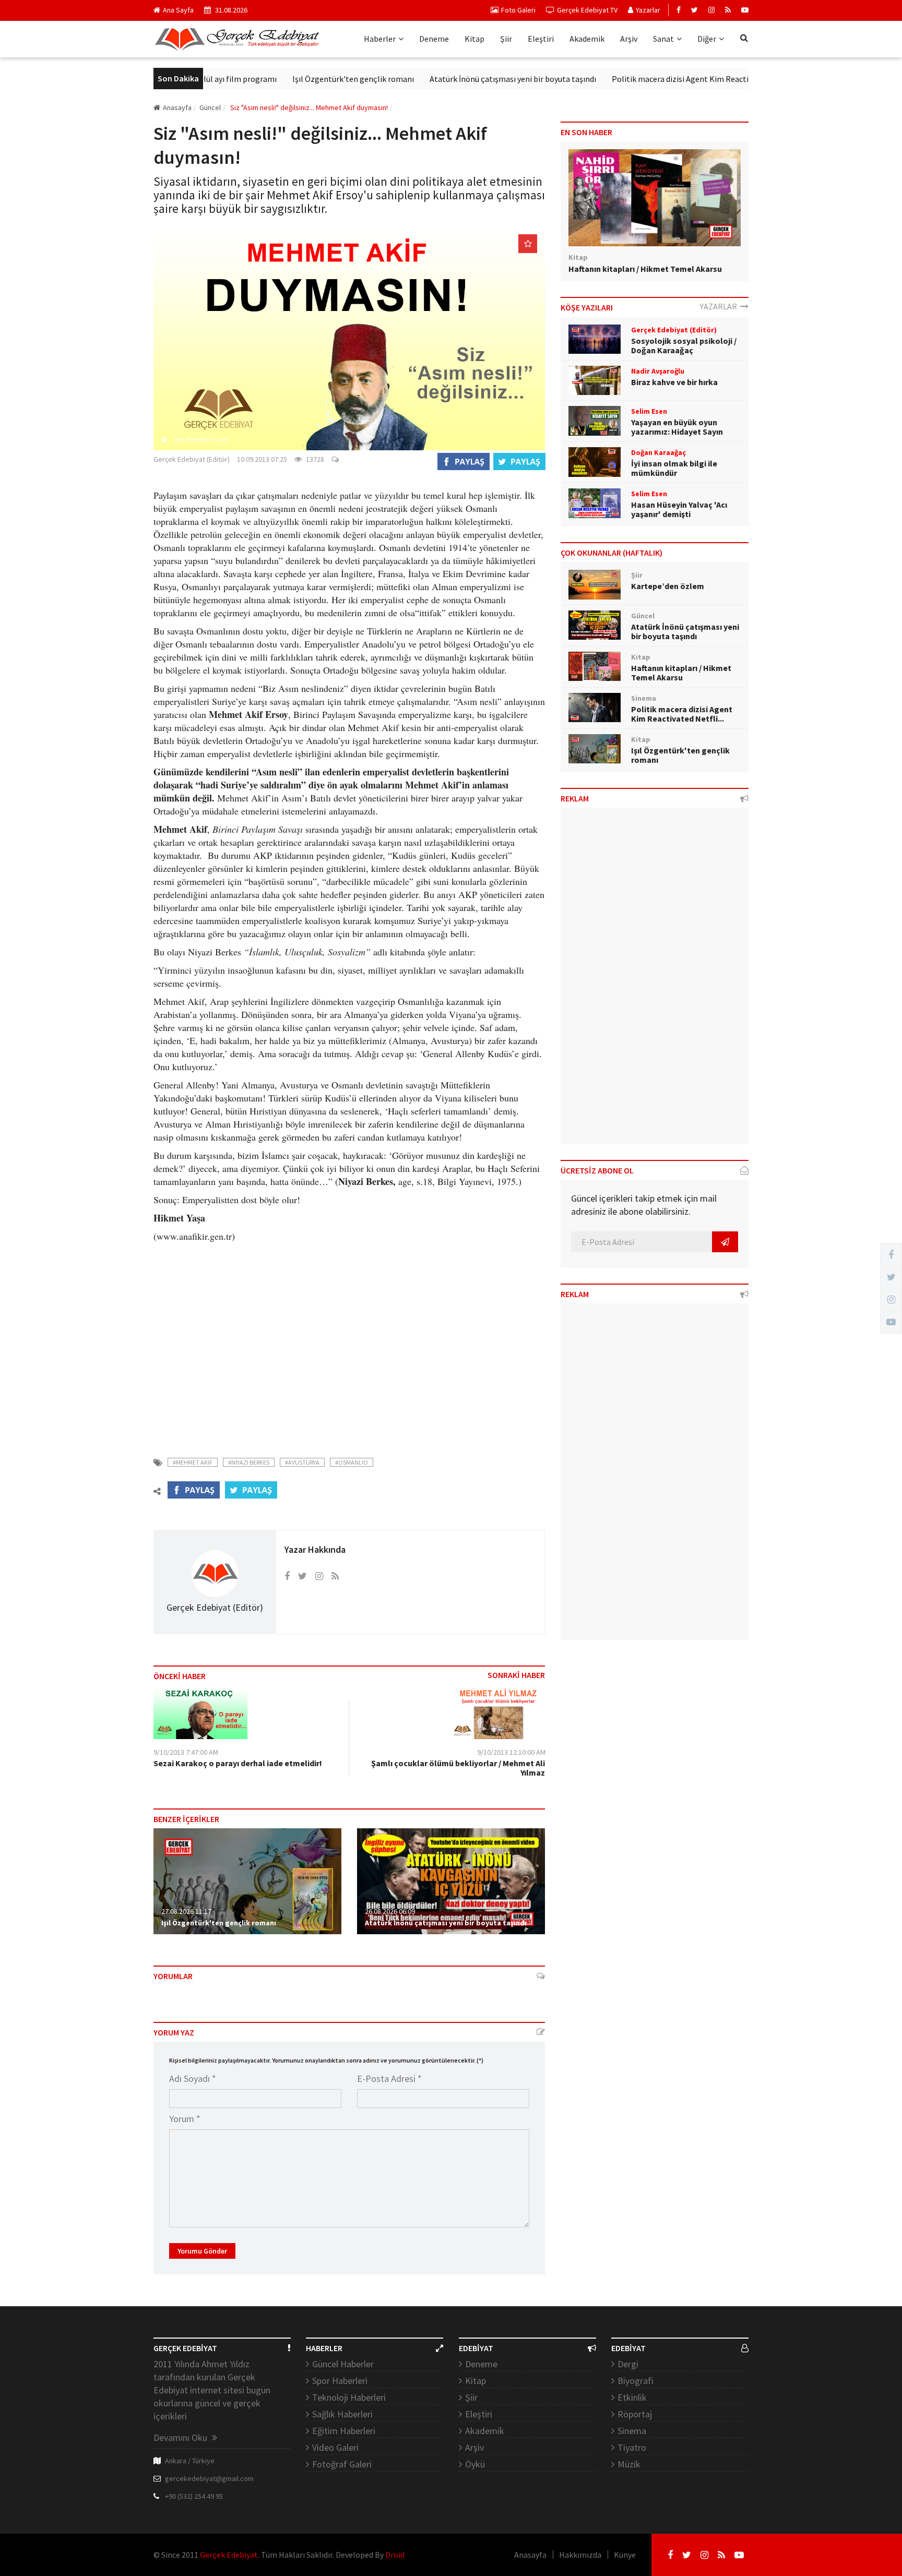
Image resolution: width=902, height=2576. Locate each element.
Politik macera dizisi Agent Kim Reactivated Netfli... (682, 714)
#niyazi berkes (249, 1462)
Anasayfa (177, 107)
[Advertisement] (349, 1352)
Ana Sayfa (178, 10)
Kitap (474, 39)
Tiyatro (632, 2447)
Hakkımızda (580, 2555)
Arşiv (629, 39)
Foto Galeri (518, 10)
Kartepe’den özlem (668, 586)
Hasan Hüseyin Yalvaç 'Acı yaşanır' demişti (679, 509)
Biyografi (636, 2381)
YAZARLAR (720, 306)
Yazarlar (648, 10)
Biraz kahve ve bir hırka (674, 382)
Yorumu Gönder (202, 2251)
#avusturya (302, 1462)
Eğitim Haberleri (344, 2431)
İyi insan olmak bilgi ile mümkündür (674, 468)
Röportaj (635, 2414)
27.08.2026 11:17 (186, 1911)
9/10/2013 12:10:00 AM (511, 1752)
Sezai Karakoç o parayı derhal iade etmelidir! (238, 1763)
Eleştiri (541, 39)
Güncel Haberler (343, 2364)
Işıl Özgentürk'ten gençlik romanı (302, 79)
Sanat (663, 39)
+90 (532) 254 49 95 (194, 2496)
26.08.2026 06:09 (390, 1911)
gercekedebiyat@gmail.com (209, 2478)
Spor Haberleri (340, 2381)
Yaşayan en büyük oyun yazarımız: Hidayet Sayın (677, 427)
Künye (625, 2555)
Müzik (629, 2464)
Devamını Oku (181, 2437)
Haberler (380, 39)
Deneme (434, 39)
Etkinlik (632, 2397)
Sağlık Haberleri (342, 2414)
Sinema (632, 2431)
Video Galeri (335, 2447)
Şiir (506, 39)
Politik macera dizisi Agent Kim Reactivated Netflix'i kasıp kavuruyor (683, 79)
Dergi (628, 2364)
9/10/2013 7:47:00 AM (186, 1752)
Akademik (587, 39)
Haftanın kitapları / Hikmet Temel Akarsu (645, 269)
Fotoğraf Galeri (342, 2464)
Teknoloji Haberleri (349, 2397)
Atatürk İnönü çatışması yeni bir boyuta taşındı (462, 79)
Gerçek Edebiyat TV (587, 10)
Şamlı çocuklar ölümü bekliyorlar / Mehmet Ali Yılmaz (458, 1768)
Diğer (707, 39)
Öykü (475, 2464)
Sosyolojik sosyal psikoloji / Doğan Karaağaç (684, 345)
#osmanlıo (352, 1462)
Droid (395, 2555)
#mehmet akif (193, 1462)
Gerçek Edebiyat (229, 2555)
